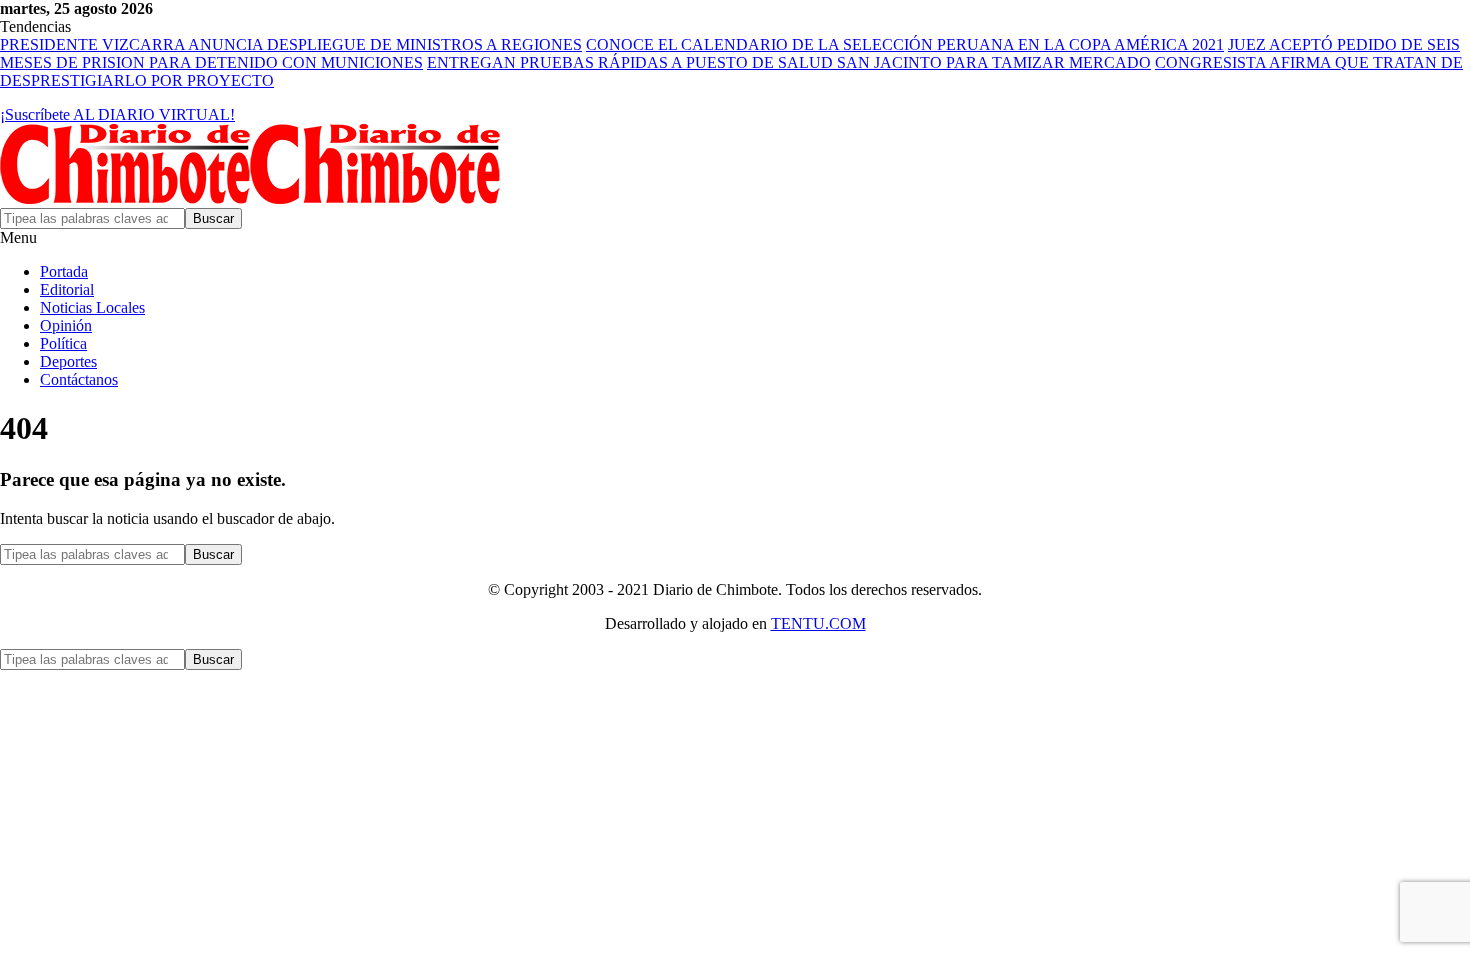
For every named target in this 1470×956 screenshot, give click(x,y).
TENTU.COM (818, 623)
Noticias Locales (92, 307)
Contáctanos (79, 379)
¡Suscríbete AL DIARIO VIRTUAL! (117, 114)
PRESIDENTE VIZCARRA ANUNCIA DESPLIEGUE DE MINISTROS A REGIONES (291, 44)
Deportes (68, 361)
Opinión (66, 325)
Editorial (67, 289)
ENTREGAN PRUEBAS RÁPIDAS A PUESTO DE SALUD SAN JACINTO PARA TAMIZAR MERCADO (789, 62)
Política (63, 343)
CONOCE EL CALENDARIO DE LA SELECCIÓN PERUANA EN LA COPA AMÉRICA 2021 (905, 44)
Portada (64, 271)
